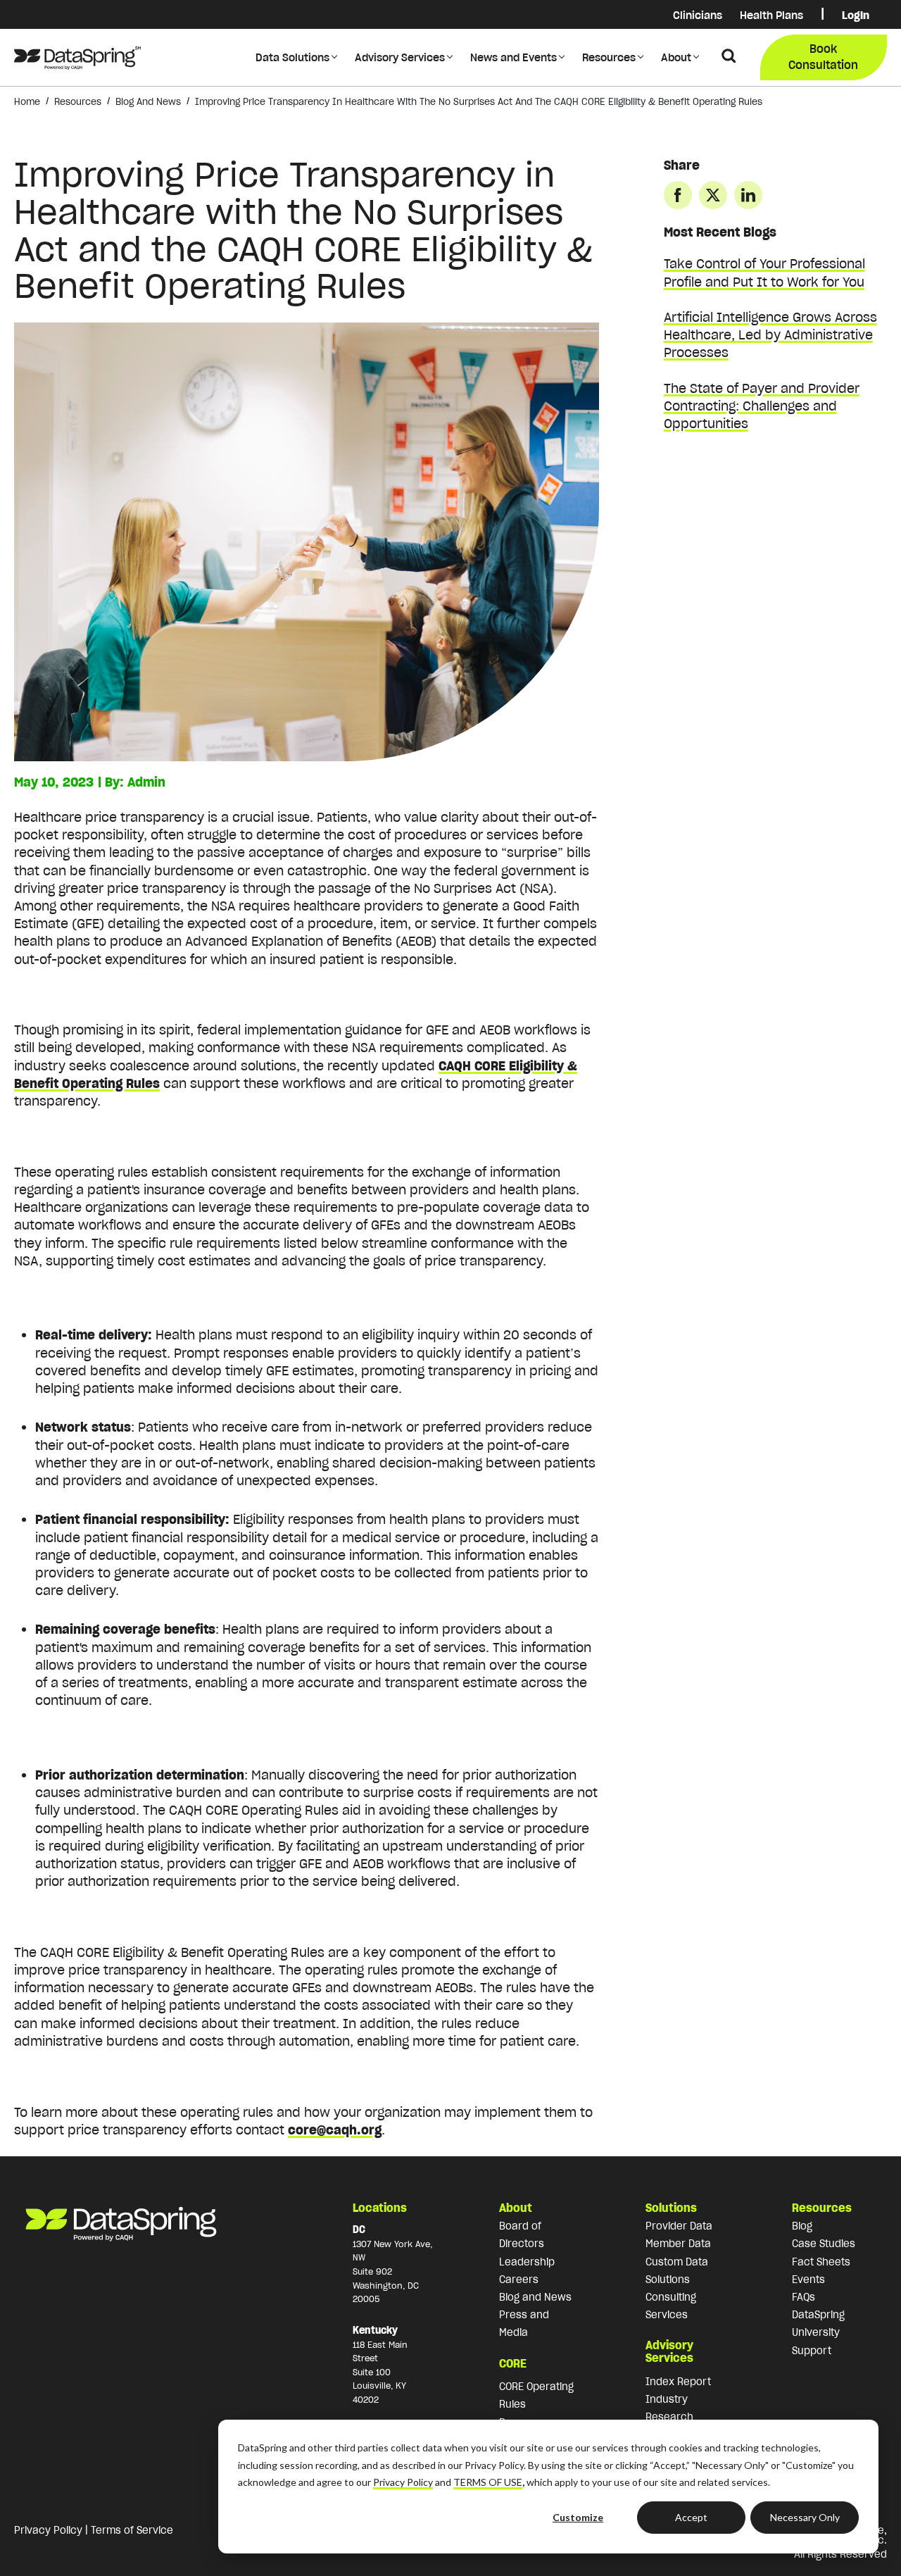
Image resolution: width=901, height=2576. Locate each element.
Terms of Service (132, 2530)
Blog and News (148, 102)
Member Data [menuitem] (678, 2244)
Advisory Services (400, 57)
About (676, 57)
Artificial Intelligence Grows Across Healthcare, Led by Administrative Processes (770, 335)
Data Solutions (292, 57)
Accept (691, 2517)
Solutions (671, 2208)
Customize (578, 2517)
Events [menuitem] (808, 2280)
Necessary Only (805, 2517)
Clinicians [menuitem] (698, 15)
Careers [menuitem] (519, 2280)
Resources (609, 57)
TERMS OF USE (488, 2482)
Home (27, 102)
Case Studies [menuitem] (824, 2244)
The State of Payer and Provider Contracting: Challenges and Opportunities (762, 406)
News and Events (513, 57)
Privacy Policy (403, 2482)
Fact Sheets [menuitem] (821, 2262)
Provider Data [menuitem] (679, 2226)
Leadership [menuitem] (527, 2262)
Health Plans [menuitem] (771, 15)
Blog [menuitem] (802, 2226)
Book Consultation (823, 56)
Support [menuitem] (812, 2351)
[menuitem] (823, 15)
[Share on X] (713, 195)
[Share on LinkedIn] (748, 195)
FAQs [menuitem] (804, 2297)
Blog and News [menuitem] (535, 2297)
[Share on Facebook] (678, 195)
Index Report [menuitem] (678, 2382)
